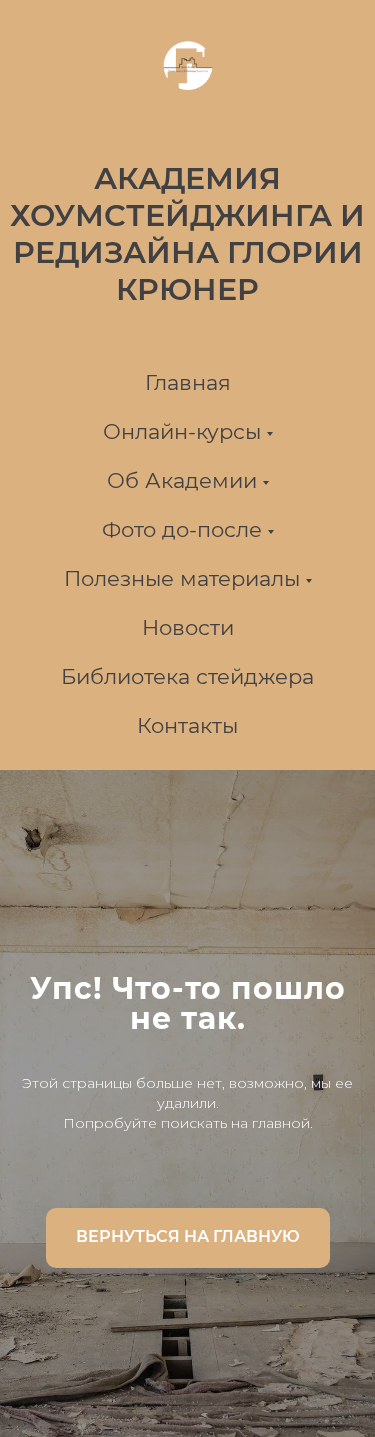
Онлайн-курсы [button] (182, 431)
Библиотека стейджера (187, 676)
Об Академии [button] (182, 480)
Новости (188, 627)
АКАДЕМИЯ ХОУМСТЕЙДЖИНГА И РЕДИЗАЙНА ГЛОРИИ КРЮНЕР (187, 234)
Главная (188, 382)
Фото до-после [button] (182, 529)
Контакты (187, 725)
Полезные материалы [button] (182, 578)
